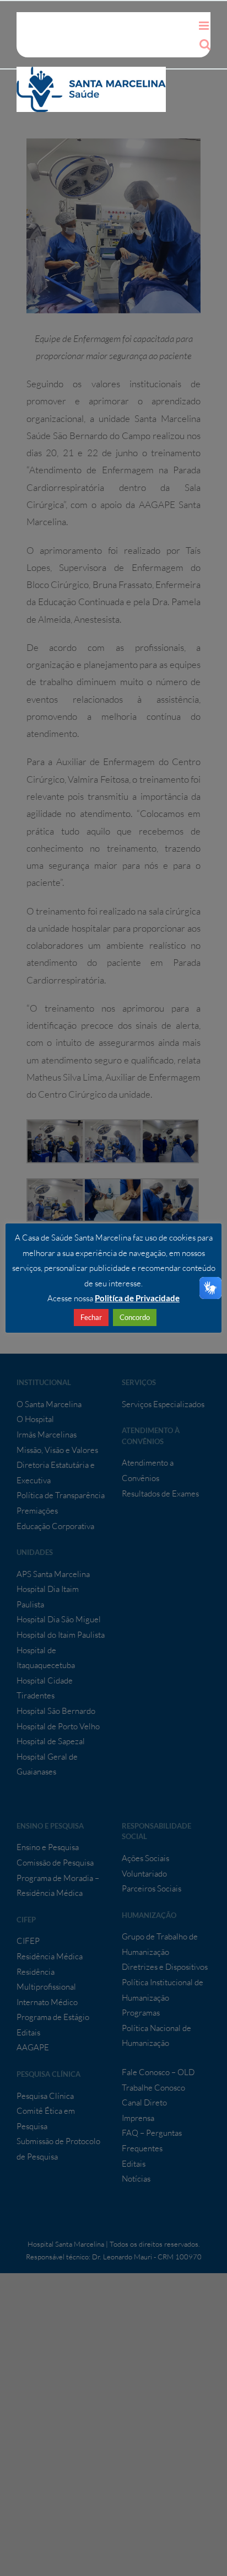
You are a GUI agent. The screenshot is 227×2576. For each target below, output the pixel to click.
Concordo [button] (135, 1317)
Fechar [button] (91, 1317)
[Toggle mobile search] (205, 44)
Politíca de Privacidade (137, 1298)
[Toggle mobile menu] (205, 26)
